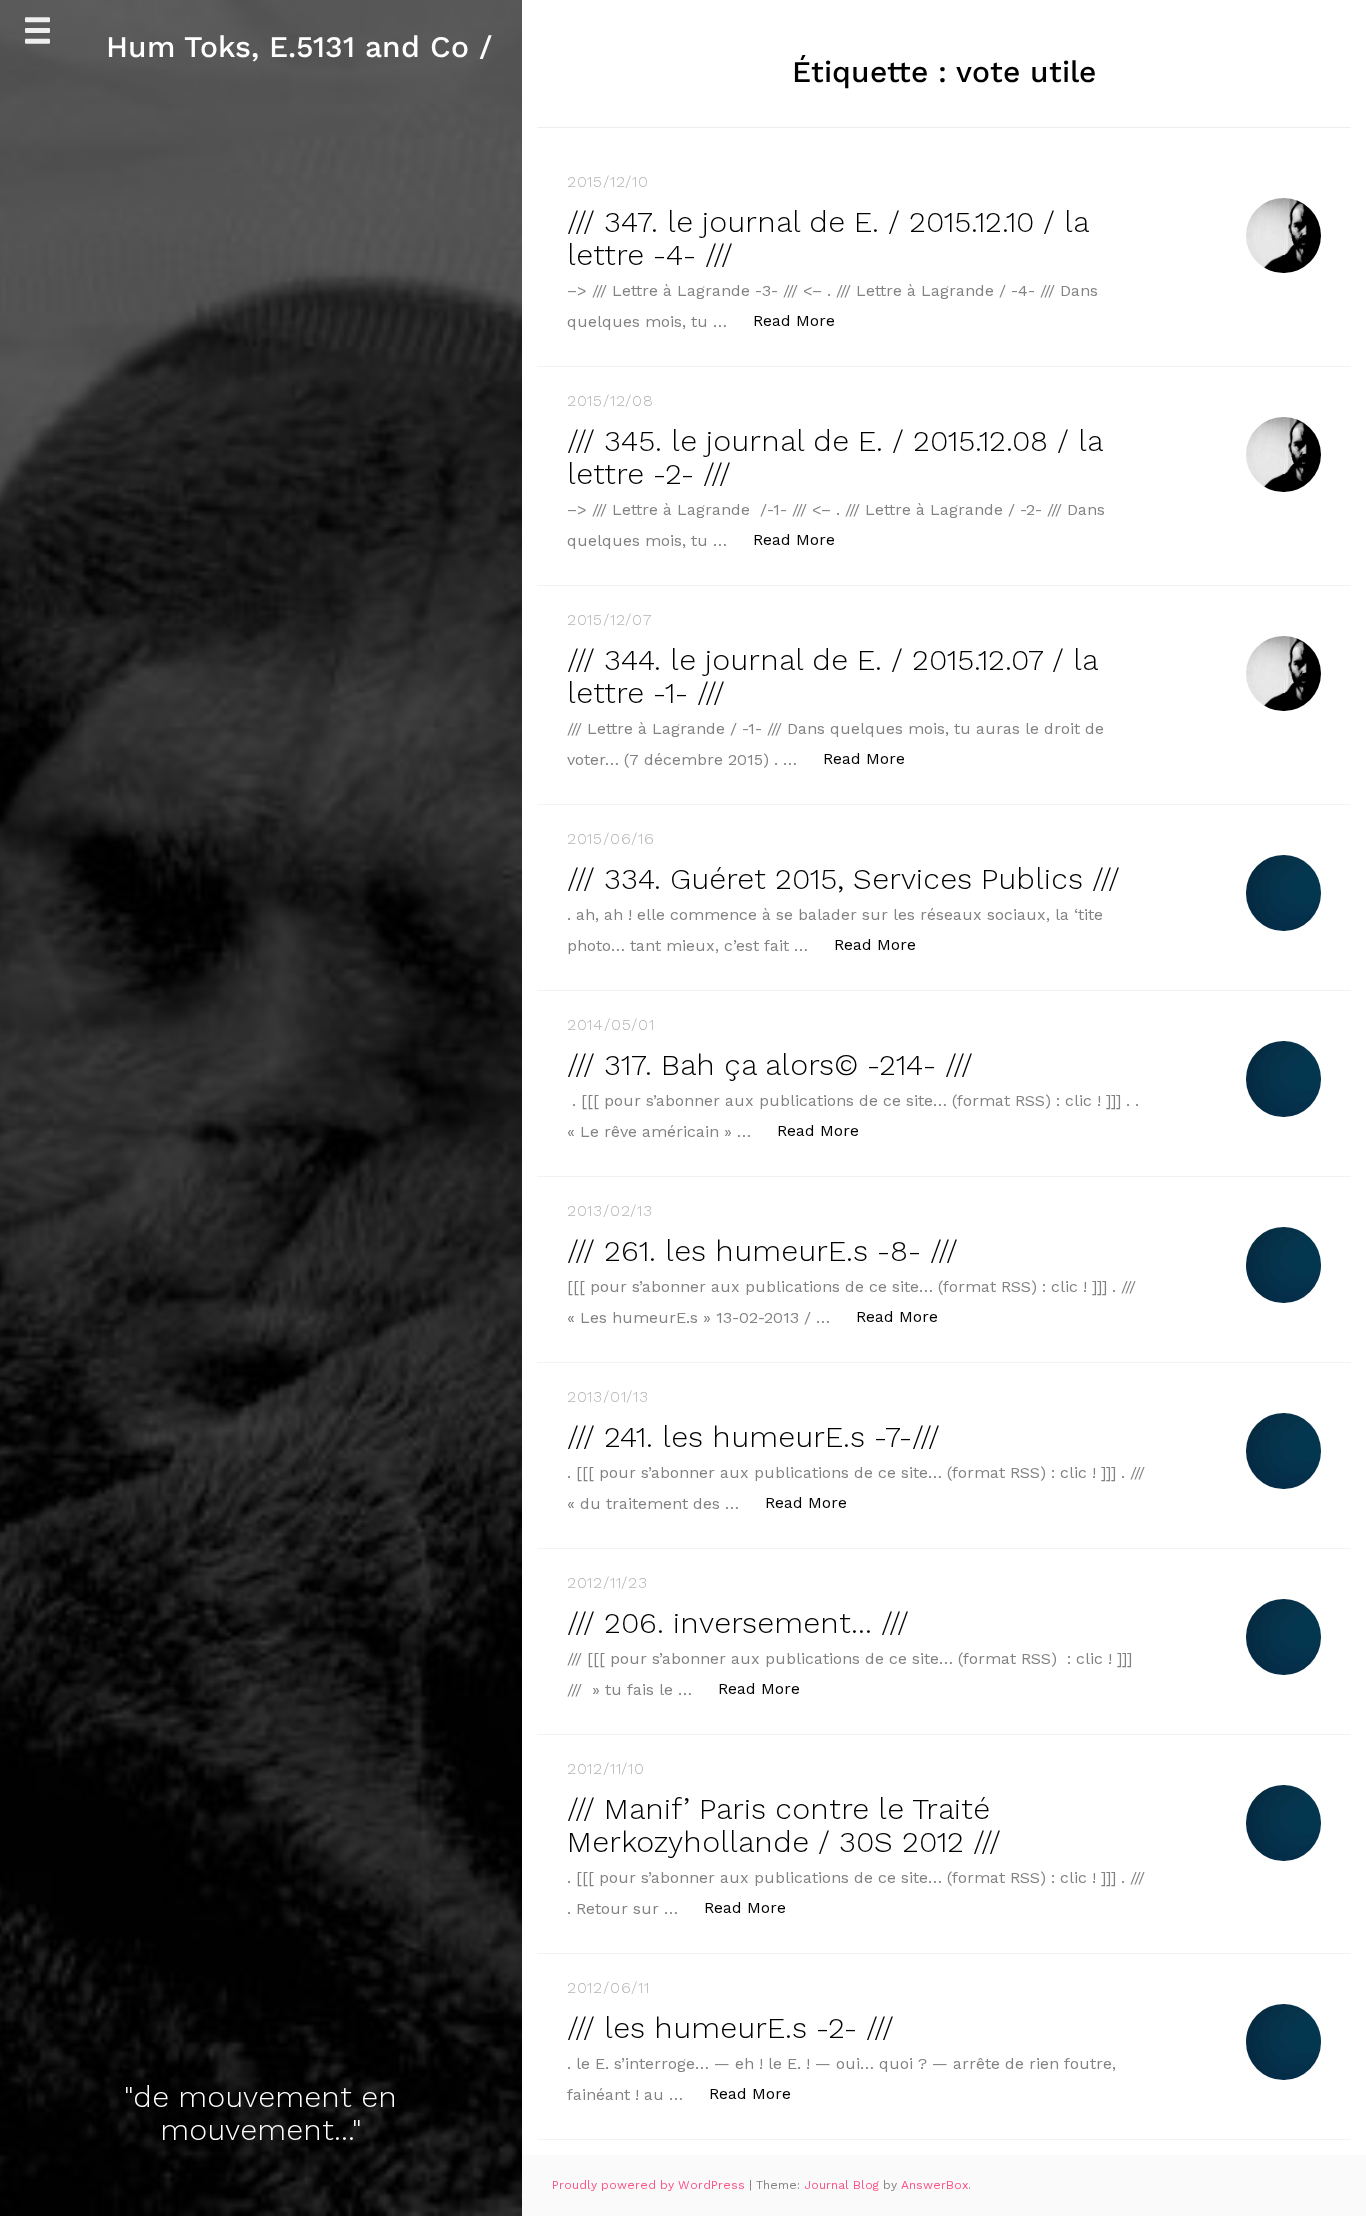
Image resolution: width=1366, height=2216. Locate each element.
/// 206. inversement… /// (738, 1622)
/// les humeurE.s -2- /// (730, 2027)
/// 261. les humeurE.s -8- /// (762, 1250)
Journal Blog (843, 2185)
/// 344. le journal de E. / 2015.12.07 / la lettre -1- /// (832, 676)
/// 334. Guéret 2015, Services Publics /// (843, 878)
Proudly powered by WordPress (650, 2185)
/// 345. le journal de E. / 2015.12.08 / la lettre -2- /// (834, 457)
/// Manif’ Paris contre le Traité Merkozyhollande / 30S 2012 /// (784, 1825)
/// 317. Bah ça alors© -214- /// (770, 1064)
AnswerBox (934, 2185)
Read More (804, 320)
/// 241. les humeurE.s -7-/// (753, 1436)
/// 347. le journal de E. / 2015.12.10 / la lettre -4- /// (827, 238)
